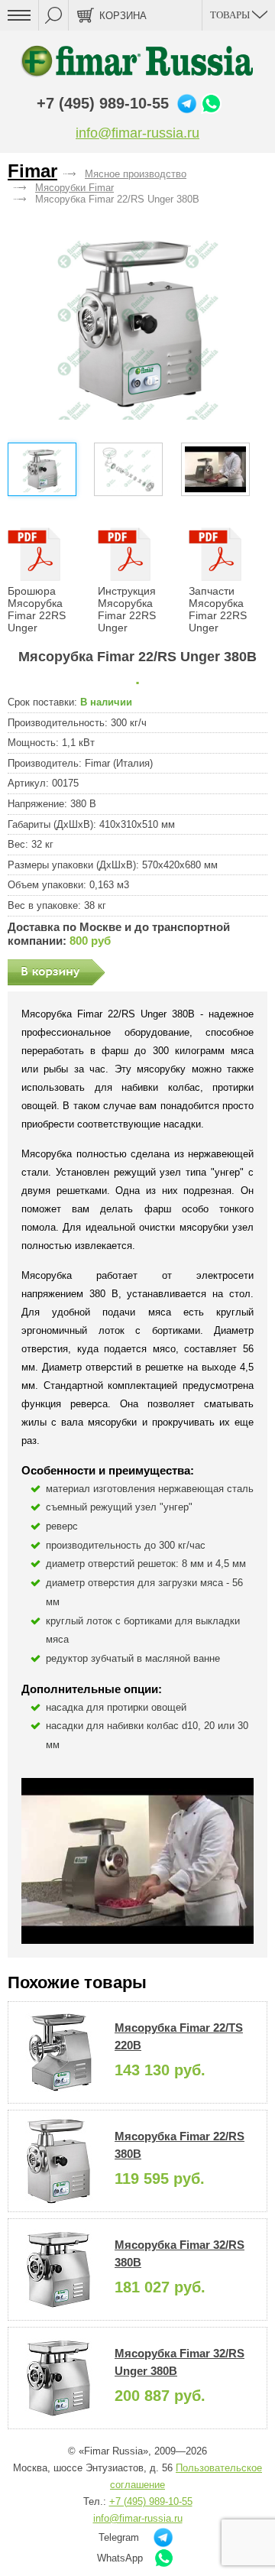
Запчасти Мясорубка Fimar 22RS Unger (218, 609)
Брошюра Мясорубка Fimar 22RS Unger (37, 609)
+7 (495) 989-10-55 (103, 103)
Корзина (123, 16)
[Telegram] (187, 104)
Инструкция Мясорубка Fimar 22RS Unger (127, 609)
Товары (231, 15)
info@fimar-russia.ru (137, 133)
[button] (138, 324)
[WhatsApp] (211, 104)
